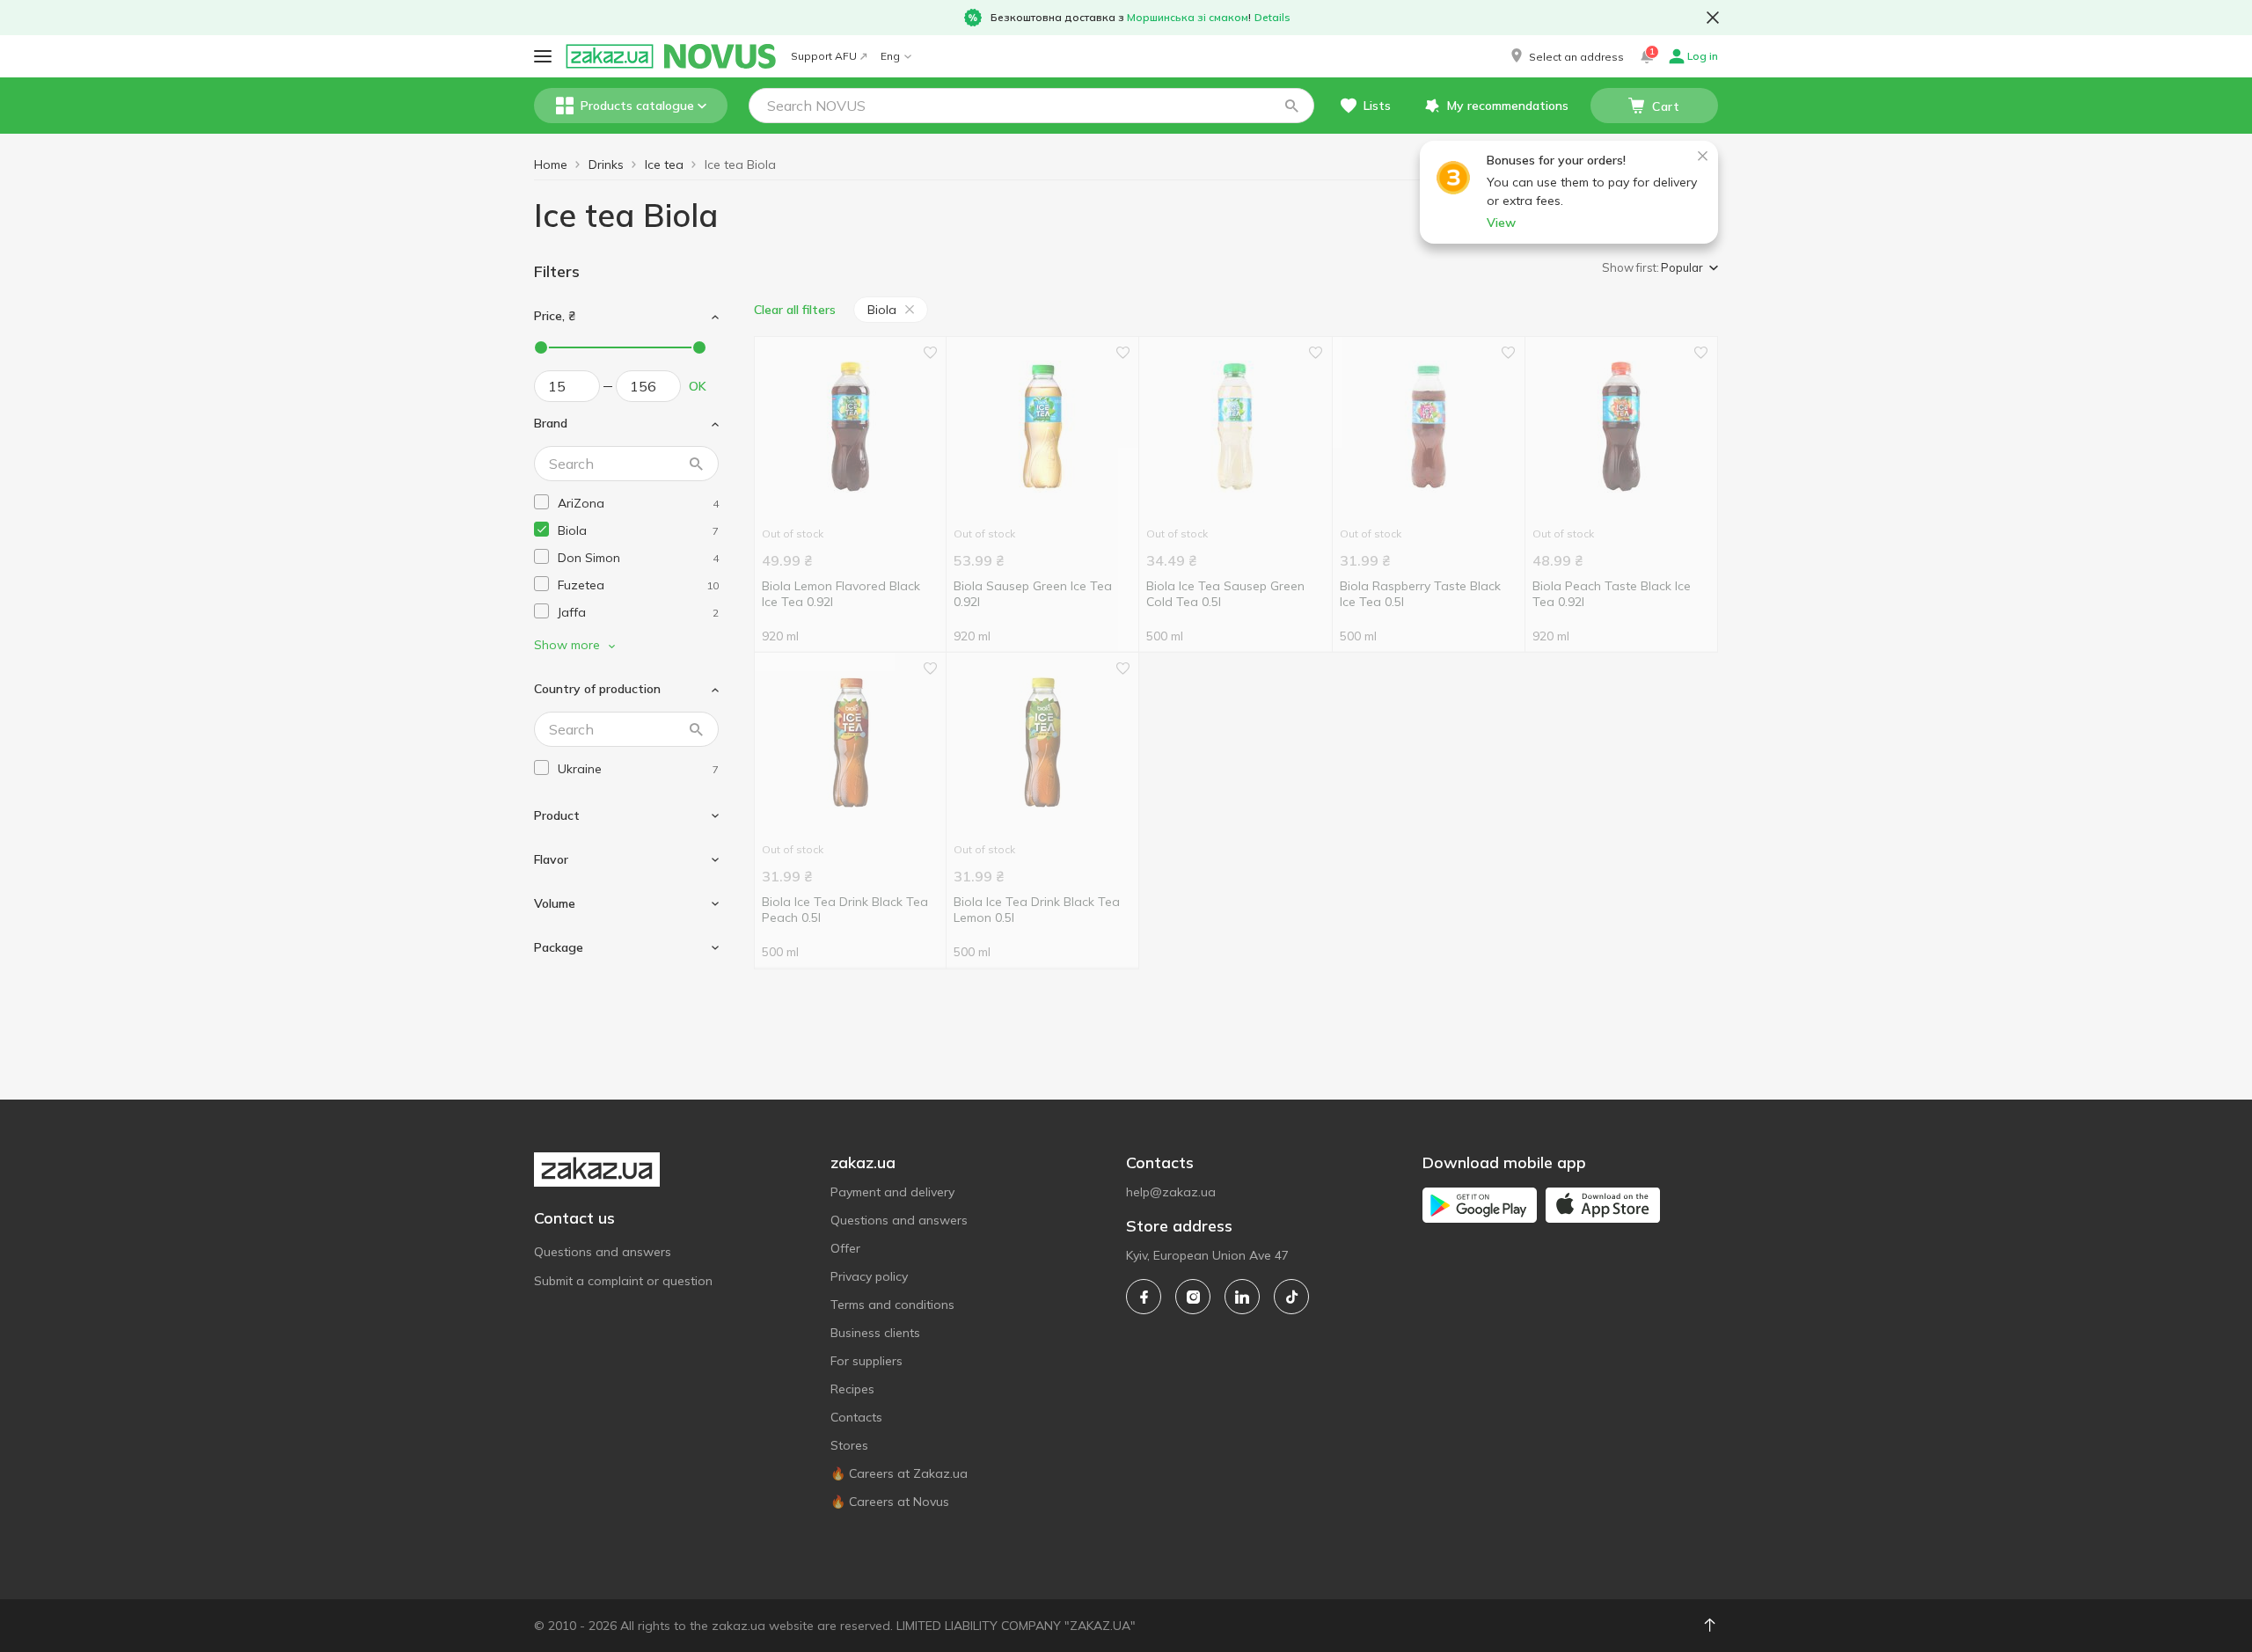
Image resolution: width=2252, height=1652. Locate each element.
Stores (849, 1445)
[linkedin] (1242, 1297)
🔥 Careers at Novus (890, 1502)
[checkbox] (541, 502)
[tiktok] (1291, 1297)
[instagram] (1193, 1297)
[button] (1566, 56)
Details (1272, 17)
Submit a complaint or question (623, 1281)
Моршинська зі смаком (1188, 17)
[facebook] (1144, 1297)
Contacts (856, 1417)
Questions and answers (603, 1252)
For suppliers (866, 1361)
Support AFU (824, 56)
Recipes (852, 1389)
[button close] (1713, 18)
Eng (890, 56)
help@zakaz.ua (1171, 1192)
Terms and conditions (892, 1305)
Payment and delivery (892, 1192)
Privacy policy (869, 1276)
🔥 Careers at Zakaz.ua (899, 1473)
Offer (845, 1248)
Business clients (875, 1333)
